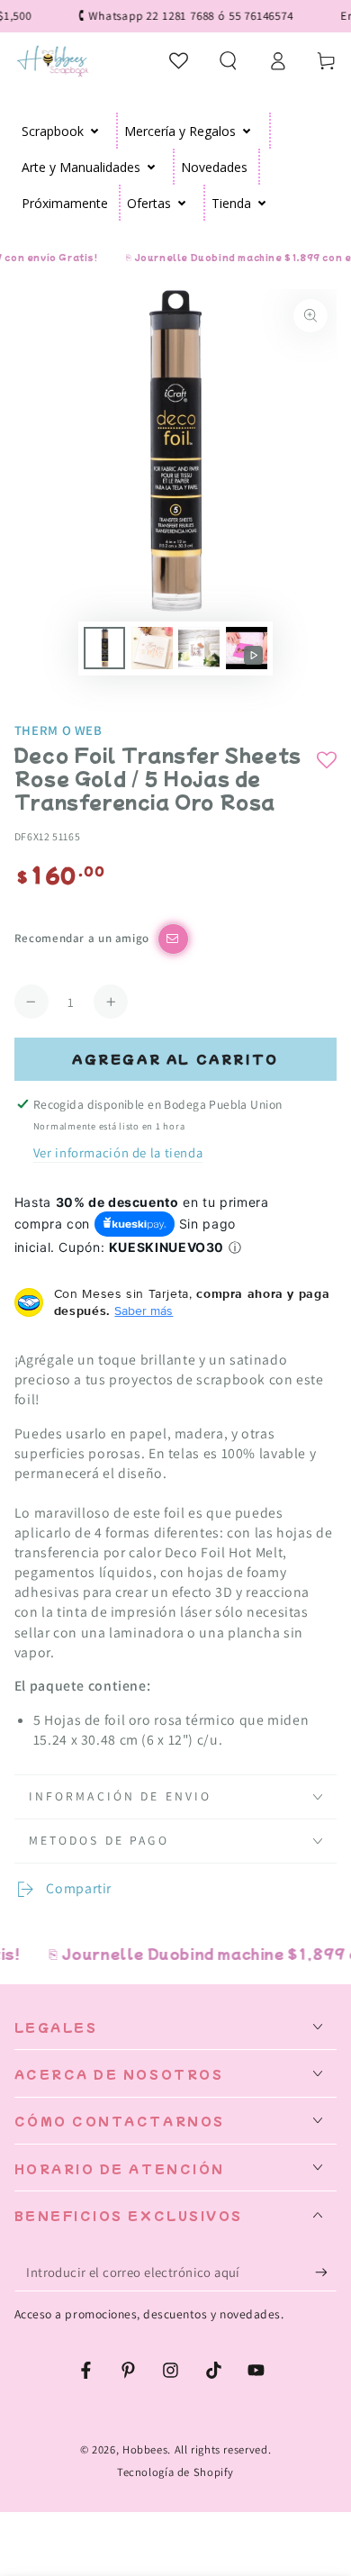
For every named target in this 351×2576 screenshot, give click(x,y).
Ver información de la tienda (118, 1152)
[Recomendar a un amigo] (173, 939)
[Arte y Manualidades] (152, 167)
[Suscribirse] (326, 2272)
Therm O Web (58, 730)
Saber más (144, 1311)
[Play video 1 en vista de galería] (247, 648)
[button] (228, 60)
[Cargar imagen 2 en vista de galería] (152, 648)
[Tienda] (262, 203)
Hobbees (145, 2449)
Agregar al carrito (175, 1059)
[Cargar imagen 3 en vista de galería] (199, 648)
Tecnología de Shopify (175, 2472)
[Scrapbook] (95, 131)
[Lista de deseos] (180, 60)
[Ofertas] (182, 203)
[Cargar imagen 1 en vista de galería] (104, 648)
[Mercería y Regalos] (247, 131)
